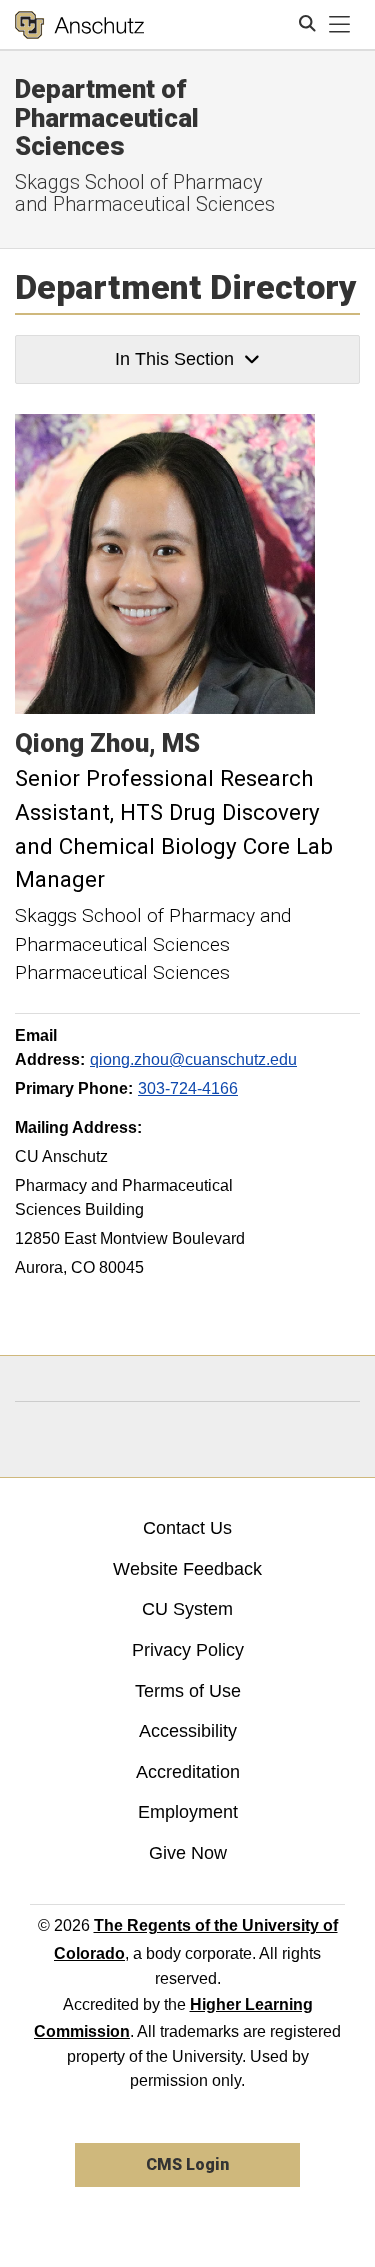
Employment (188, 1812)
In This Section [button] (174, 359)
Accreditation (188, 1772)
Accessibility (188, 1731)
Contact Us (187, 1528)
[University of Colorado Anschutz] (79, 25)
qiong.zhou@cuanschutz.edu (193, 1059)
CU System (187, 1609)
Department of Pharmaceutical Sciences (107, 117)
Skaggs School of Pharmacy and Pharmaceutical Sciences (145, 193)
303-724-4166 (188, 1088)
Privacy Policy (188, 1650)
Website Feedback (187, 1569)
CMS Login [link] (187, 2164)
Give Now (188, 1853)
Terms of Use (188, 1691)
